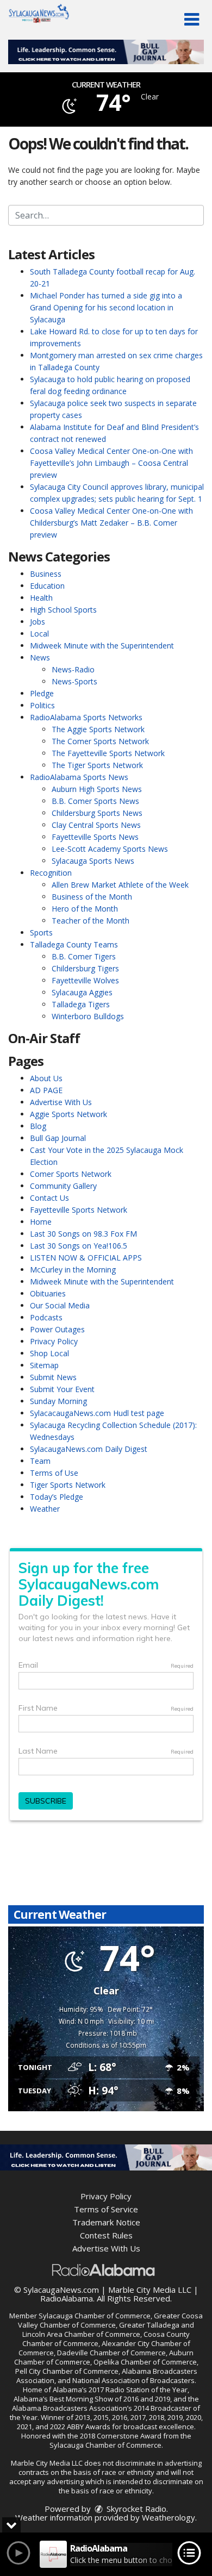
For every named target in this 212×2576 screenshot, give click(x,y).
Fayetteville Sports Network (79, 1210)
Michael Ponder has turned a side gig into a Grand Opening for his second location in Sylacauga (106, 307)
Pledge (42, 693)
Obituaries (48, 1293)
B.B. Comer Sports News (95, 801)
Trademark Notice (106, 2222)
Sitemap (44, 1365)
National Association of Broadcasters (133, 2380)
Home (41, 1222)
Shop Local (49, 1353)
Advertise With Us (61, 1102)
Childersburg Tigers (85, 968)
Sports (41, 933)
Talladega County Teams (74, 944)
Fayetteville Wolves (85, 980)
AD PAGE (46, 1090)
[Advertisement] (106, 52)
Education (47, 586)
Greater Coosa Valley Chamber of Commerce (110, 2320)
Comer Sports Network (71, 1174)
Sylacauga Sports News (93, 861)
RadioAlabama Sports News (79, 777)
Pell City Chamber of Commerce (67, 2371)
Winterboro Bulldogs (88, 1016)
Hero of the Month (85, 909)
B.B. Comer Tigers (84, 956)
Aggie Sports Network (68, 1114)
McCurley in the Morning (73, 1270)
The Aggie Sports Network (98, 729)
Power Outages (57, 1329)
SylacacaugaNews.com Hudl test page (97, 1413)
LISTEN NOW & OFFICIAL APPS (86, 1258)
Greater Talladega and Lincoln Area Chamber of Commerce (108, 2329)
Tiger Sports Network (68, 1485)
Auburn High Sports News (97, 789)
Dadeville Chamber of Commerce (111, 2353)
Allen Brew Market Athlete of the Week (120, 885)
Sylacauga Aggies (82, 992)
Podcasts (46, 1317)
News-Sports (74, 681)
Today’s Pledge (57, 1497)
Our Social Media (60, 1305)
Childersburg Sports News (97, 813)
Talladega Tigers (81, 1004)
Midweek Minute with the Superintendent (102, 645)
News (40, 657)
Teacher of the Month (91, 921)
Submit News (53, 1377)
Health (41, 598)
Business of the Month (92, 897)
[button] (192, 20)
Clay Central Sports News (96, 825)
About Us (46, 1078)
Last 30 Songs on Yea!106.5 (79, 1246)
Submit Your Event (62, 1389)
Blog (38, 1126)
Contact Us (49, 1198)
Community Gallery (63, 1186)
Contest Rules (106, 2235)
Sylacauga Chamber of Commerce (95, 2316)
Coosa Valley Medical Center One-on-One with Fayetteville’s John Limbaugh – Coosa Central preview (111, 463)
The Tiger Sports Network (97, 765)
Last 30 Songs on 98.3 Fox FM (83, 1234)
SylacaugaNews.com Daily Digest (89, 1449)
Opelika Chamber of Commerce (145, 2362)
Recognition (51, 873)
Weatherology (169, 2517)
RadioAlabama (67, 2298)
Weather (45, 1509)
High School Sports (63, 610)
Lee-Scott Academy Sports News (110, 849)
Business (46, 574)
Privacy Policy (54, 1341)
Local (39, 634)
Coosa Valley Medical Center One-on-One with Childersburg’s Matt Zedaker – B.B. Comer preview (111, 523)
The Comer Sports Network (100, 741)
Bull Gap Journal (58, 1138)
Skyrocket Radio (135, 2509)
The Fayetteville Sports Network (108, 753)
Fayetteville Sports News (95, 837)
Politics (42, 705)
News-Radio (73, 669)
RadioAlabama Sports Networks (86, 717)
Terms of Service (106, 2209)
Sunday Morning (58, 1401)
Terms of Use (54, 1473)
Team (40, 1461)
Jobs (38, 622)
